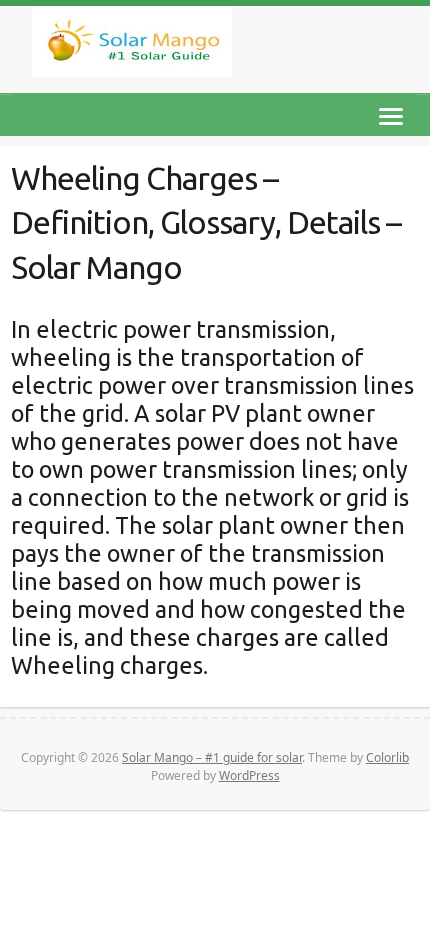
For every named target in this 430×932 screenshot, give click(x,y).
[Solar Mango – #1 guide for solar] (132, 45)
